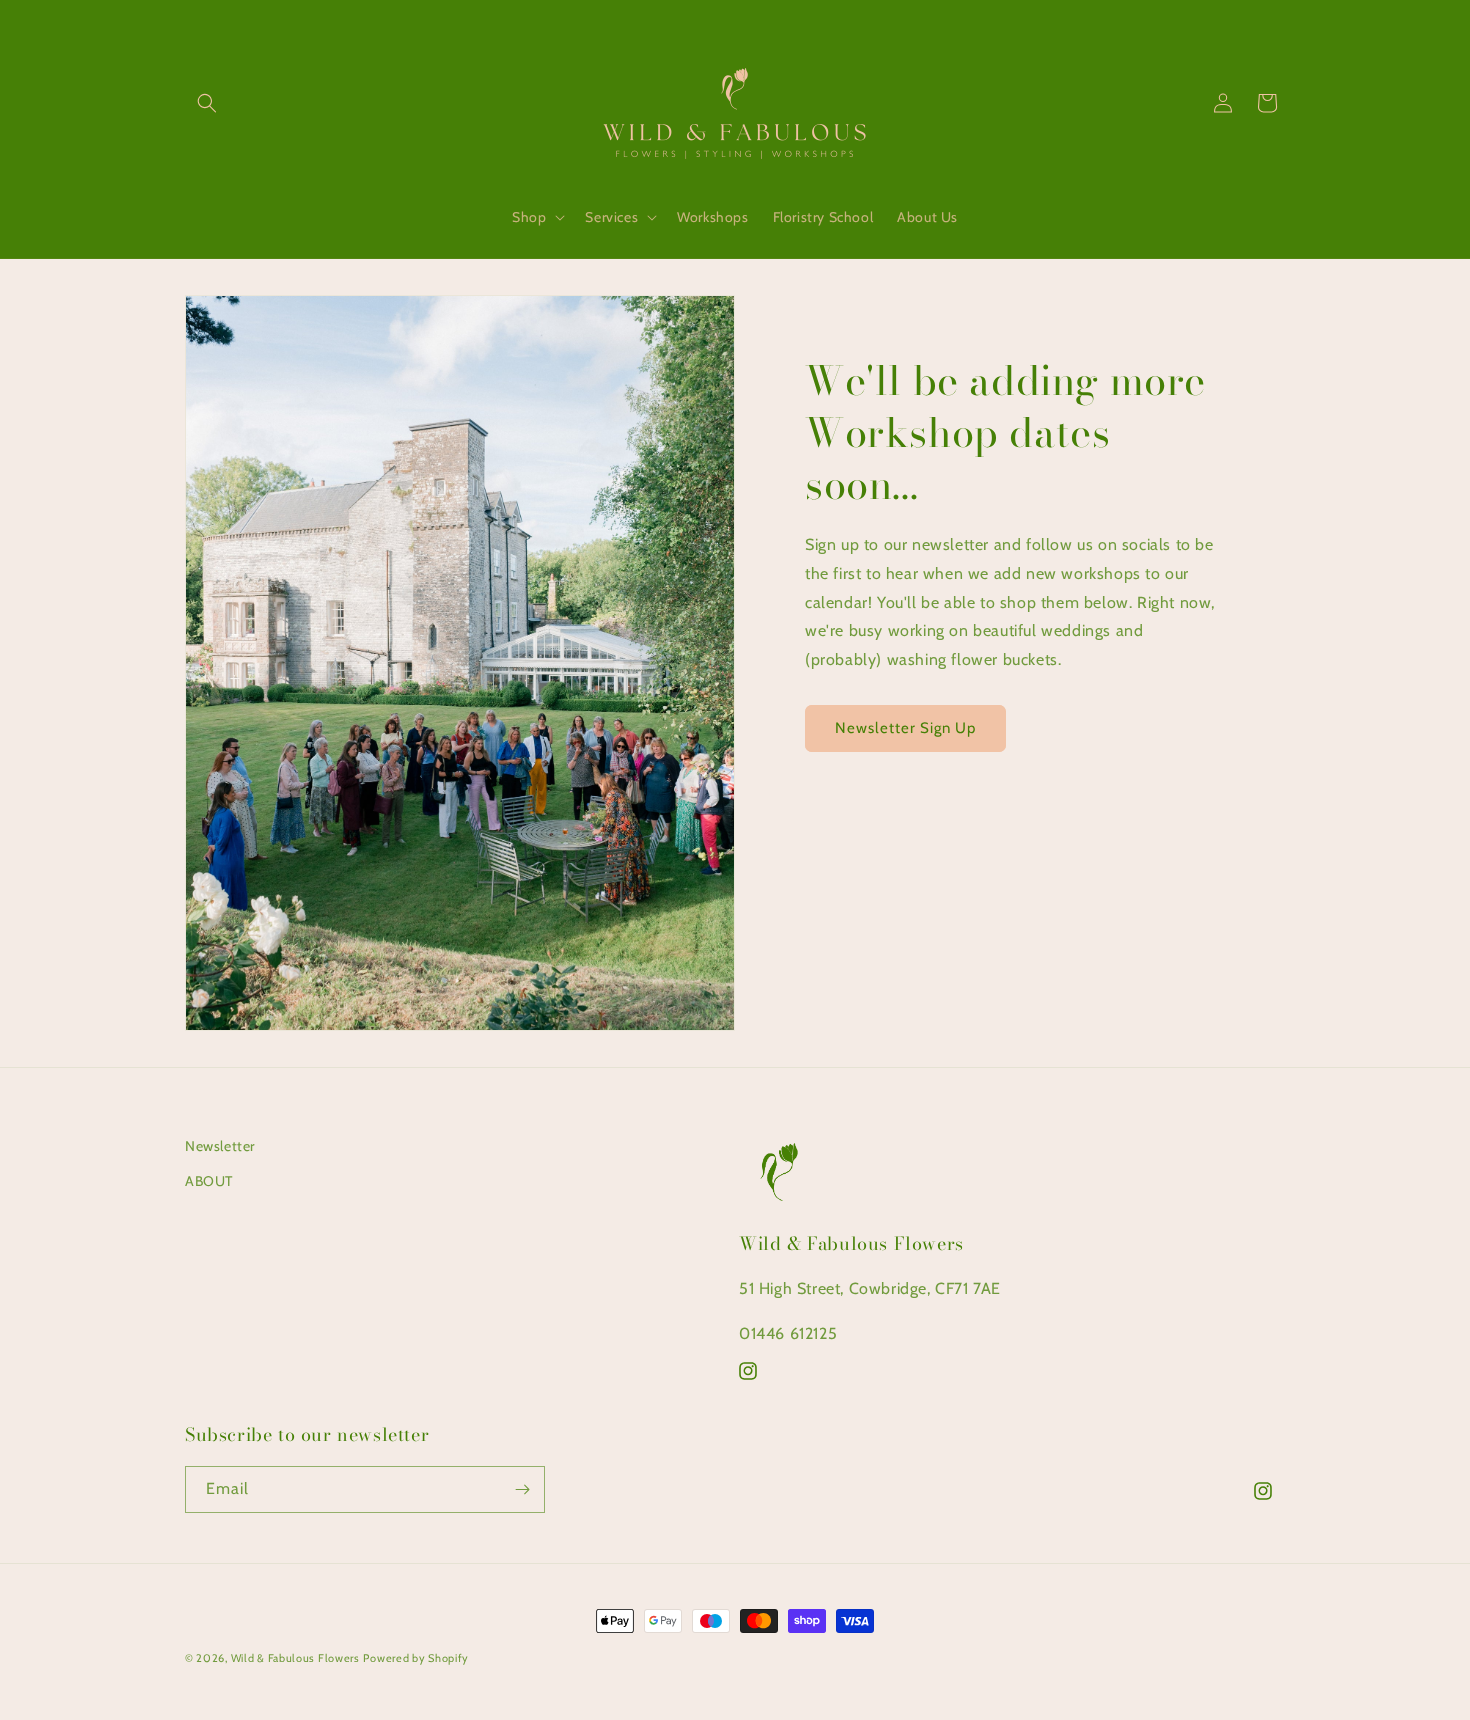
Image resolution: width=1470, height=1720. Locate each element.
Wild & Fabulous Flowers (295, 1658)
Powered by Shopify (416, 1658)
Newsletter (220, 1146)
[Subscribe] (522, 1489)
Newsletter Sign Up (905, 728)
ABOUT (209, 1181)
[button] (207, 103)
